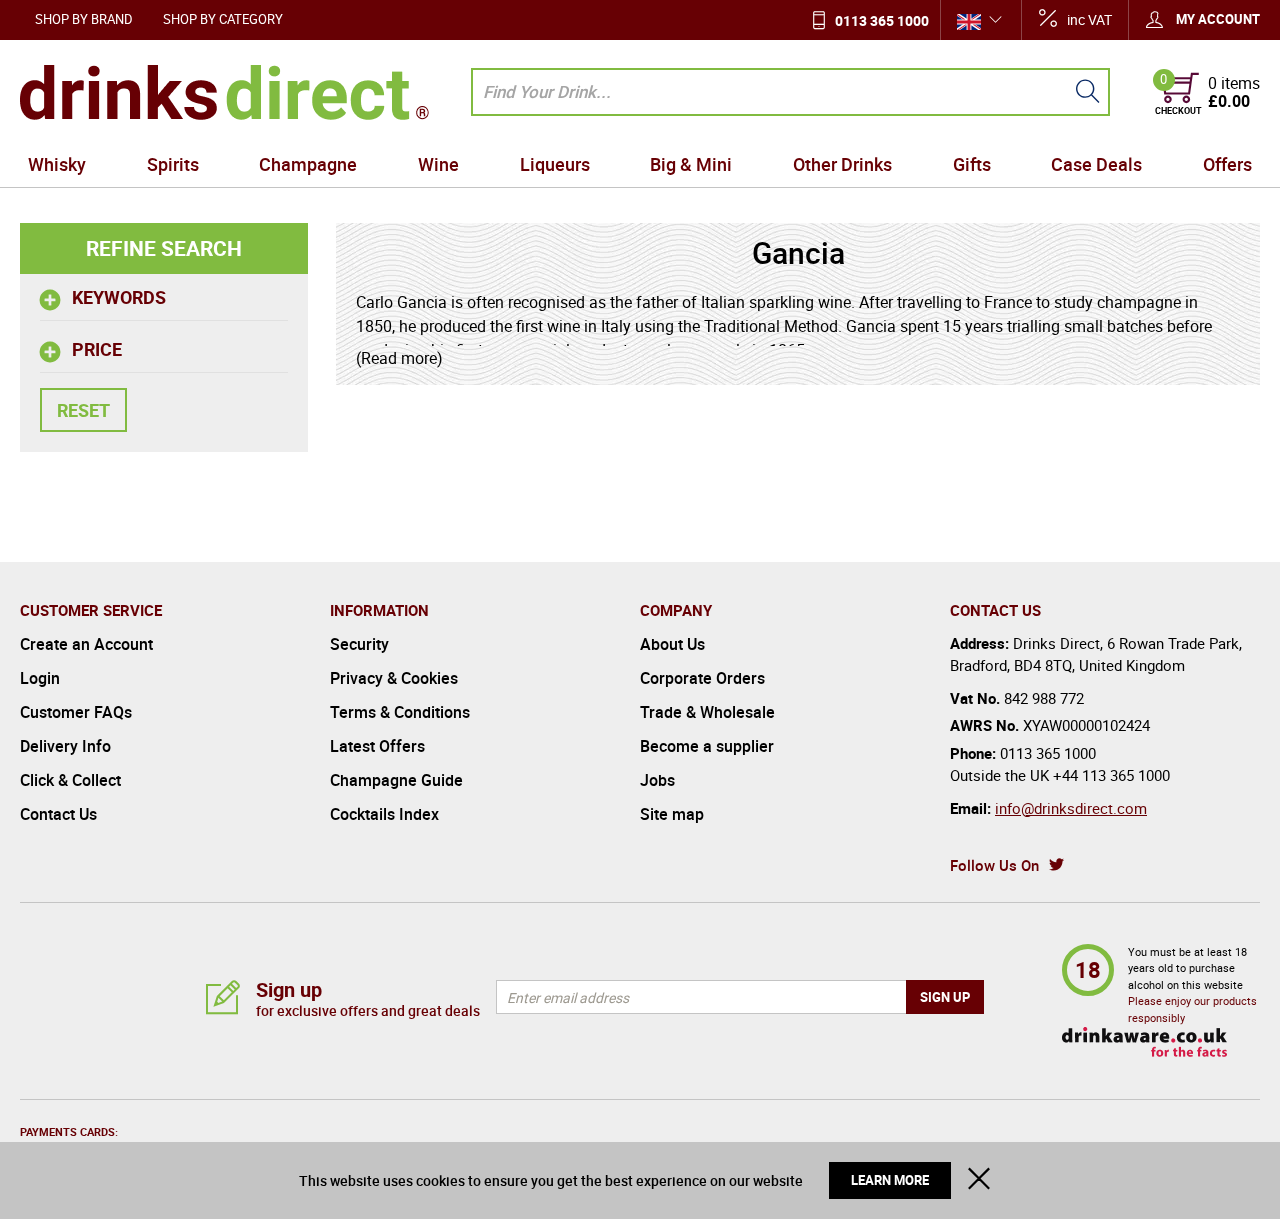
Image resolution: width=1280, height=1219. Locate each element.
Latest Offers (377, 746)
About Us (672, 644)
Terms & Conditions (400, 712)
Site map (672, 814)
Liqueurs (555, 164)
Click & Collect (70, 780)
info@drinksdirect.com (1071, 808)
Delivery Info (65, 746)
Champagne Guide (396, 780)
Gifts (972, 164)
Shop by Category (223, 19)
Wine (438, 164)
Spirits (173, 164)
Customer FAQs (76, 712)
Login (40, 678)
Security (359, 644)
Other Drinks (842, 164)
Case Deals (1096, 164)
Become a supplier (707, 746)
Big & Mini (691, 164)
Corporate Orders (702, 678)
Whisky (57, 164)
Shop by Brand (84, 19)
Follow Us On (994, 865)
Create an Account (86, 644)
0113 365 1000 (882, 20)
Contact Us (58, 814)
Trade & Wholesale (707, 712)
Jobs (657, 780)
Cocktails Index (384, 814)
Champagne (308, 164)
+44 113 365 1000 (1111, 775)
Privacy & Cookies (394, 678)
